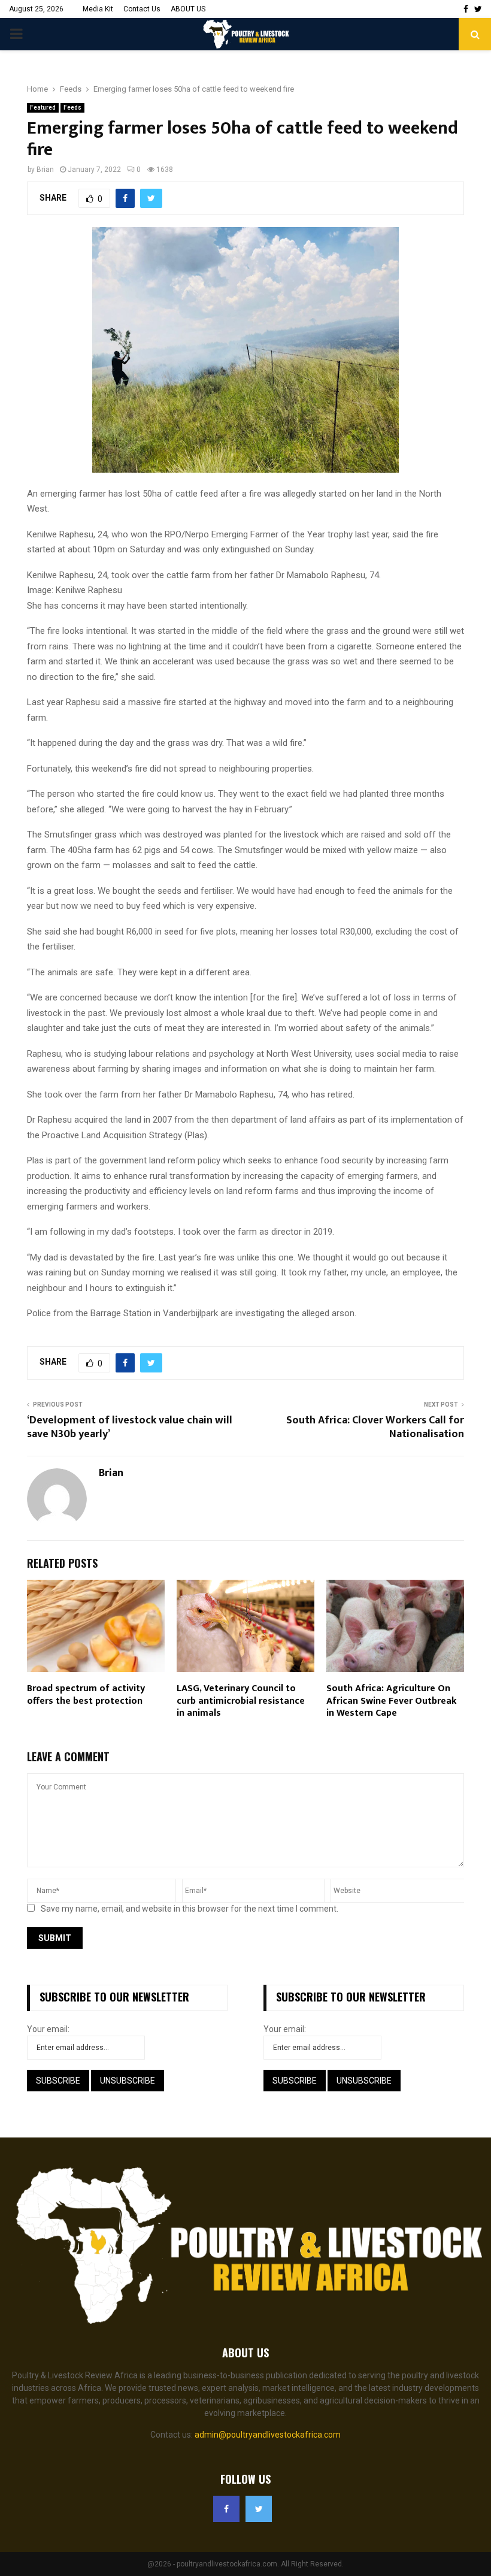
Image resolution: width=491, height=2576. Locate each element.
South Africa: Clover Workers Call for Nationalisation (375, 1428)
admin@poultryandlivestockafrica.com (268, 2435)
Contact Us (142, 9)
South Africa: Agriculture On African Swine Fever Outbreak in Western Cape (392, 1701)
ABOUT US (188, 9)
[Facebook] (226, 2509)
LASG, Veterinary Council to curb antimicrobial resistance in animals (241, 1701)
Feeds (72, 108)
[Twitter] (259, 2509)
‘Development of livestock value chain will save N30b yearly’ (130, 1428)
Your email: (48, 2029)
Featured (43, 108)
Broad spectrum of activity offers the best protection (86, 1695)
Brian (45, 170)
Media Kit (98, 9)
